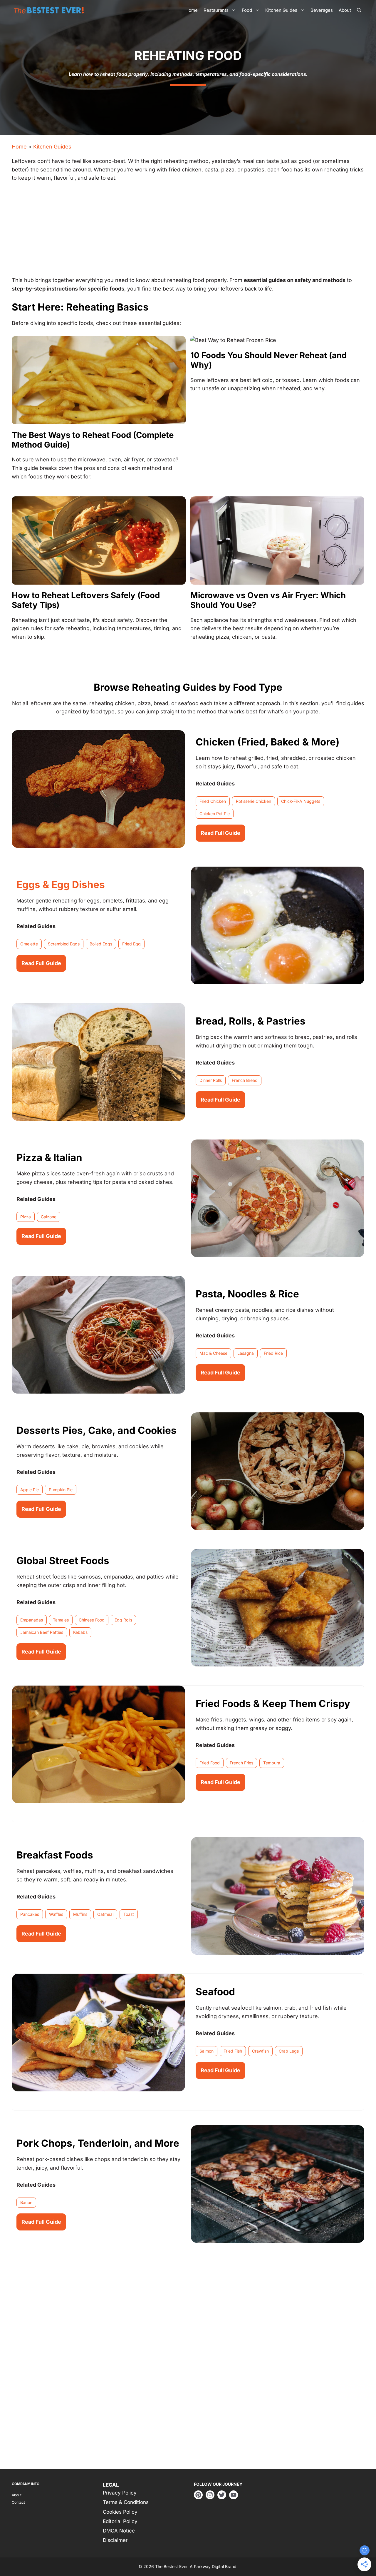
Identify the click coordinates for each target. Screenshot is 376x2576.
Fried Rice (273, 1353)
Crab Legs (289, 2051)
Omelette (29, 944)
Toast (129, 1914)
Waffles (56, 1914)
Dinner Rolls (211, 1080)
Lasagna (246, 1353)
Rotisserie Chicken (254, 801)
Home (192, 10)
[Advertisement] (188, 232)
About (345, 10)
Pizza (26, 1217)
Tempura (272, 1763)
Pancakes (30, 1914)
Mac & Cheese (213, 1353)
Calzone (49, 1217)
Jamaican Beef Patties (42, 1632)
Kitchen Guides (281, 10)
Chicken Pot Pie (215, 814)
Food (247, 10)
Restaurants (216, 10)
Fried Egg (131, 944)
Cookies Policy (120, 2512)
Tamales (61, 1620)
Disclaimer (115, 2540)
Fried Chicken (213, 801)
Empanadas (32, 1620)
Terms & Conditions (126, 2502)
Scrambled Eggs (64, 944)
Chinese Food (92, 1620)
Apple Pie (30, 1490)
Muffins (80, 1914)
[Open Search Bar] (359, 10)
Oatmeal (105, 1914)
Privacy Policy (120, 2493)
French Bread (245, 1080)
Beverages (322, 10)
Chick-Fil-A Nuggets (301, 801)
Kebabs (80, 1632)
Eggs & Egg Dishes (61, 885)
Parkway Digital (209, 2567)
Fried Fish (233, 2051)
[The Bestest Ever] (50, 10)
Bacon (26, 2202)
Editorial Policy (120, 2521)
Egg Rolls (123, 1620)
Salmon (207, 2051)
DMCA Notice (119, 2531)
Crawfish (260, 2051)
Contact (18, 2502)
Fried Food (210, 1763)
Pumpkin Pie (61, 1490)
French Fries (241, 1763)
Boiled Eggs (101, 944)
